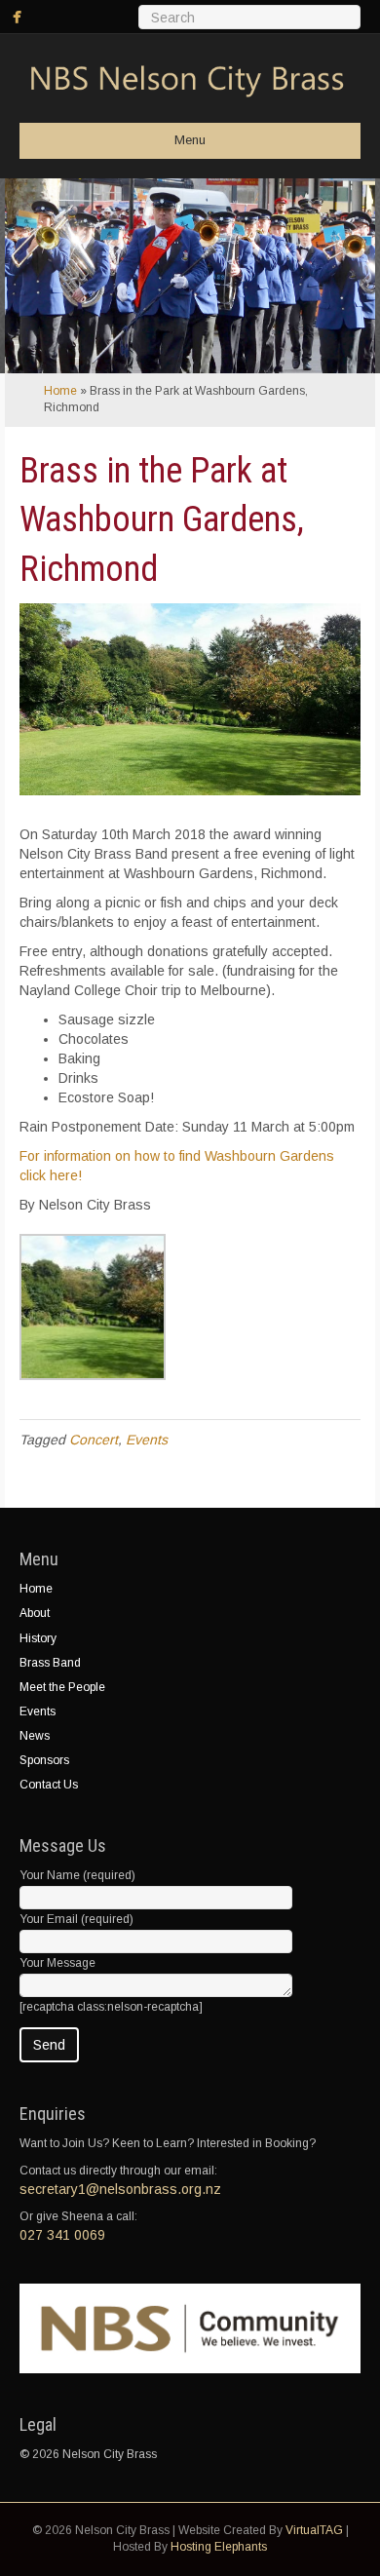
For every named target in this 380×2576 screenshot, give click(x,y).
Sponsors (44, 1760)
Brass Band (50, 1663)
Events (147, 1440)
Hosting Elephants (219, 2547)
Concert (94, 1440)
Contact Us (49, 1785)
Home (60, 391)
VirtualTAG (314, 2530)
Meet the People (62, 1687)
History (38, 1638)
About (35, 1613)
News (35, 1736)
